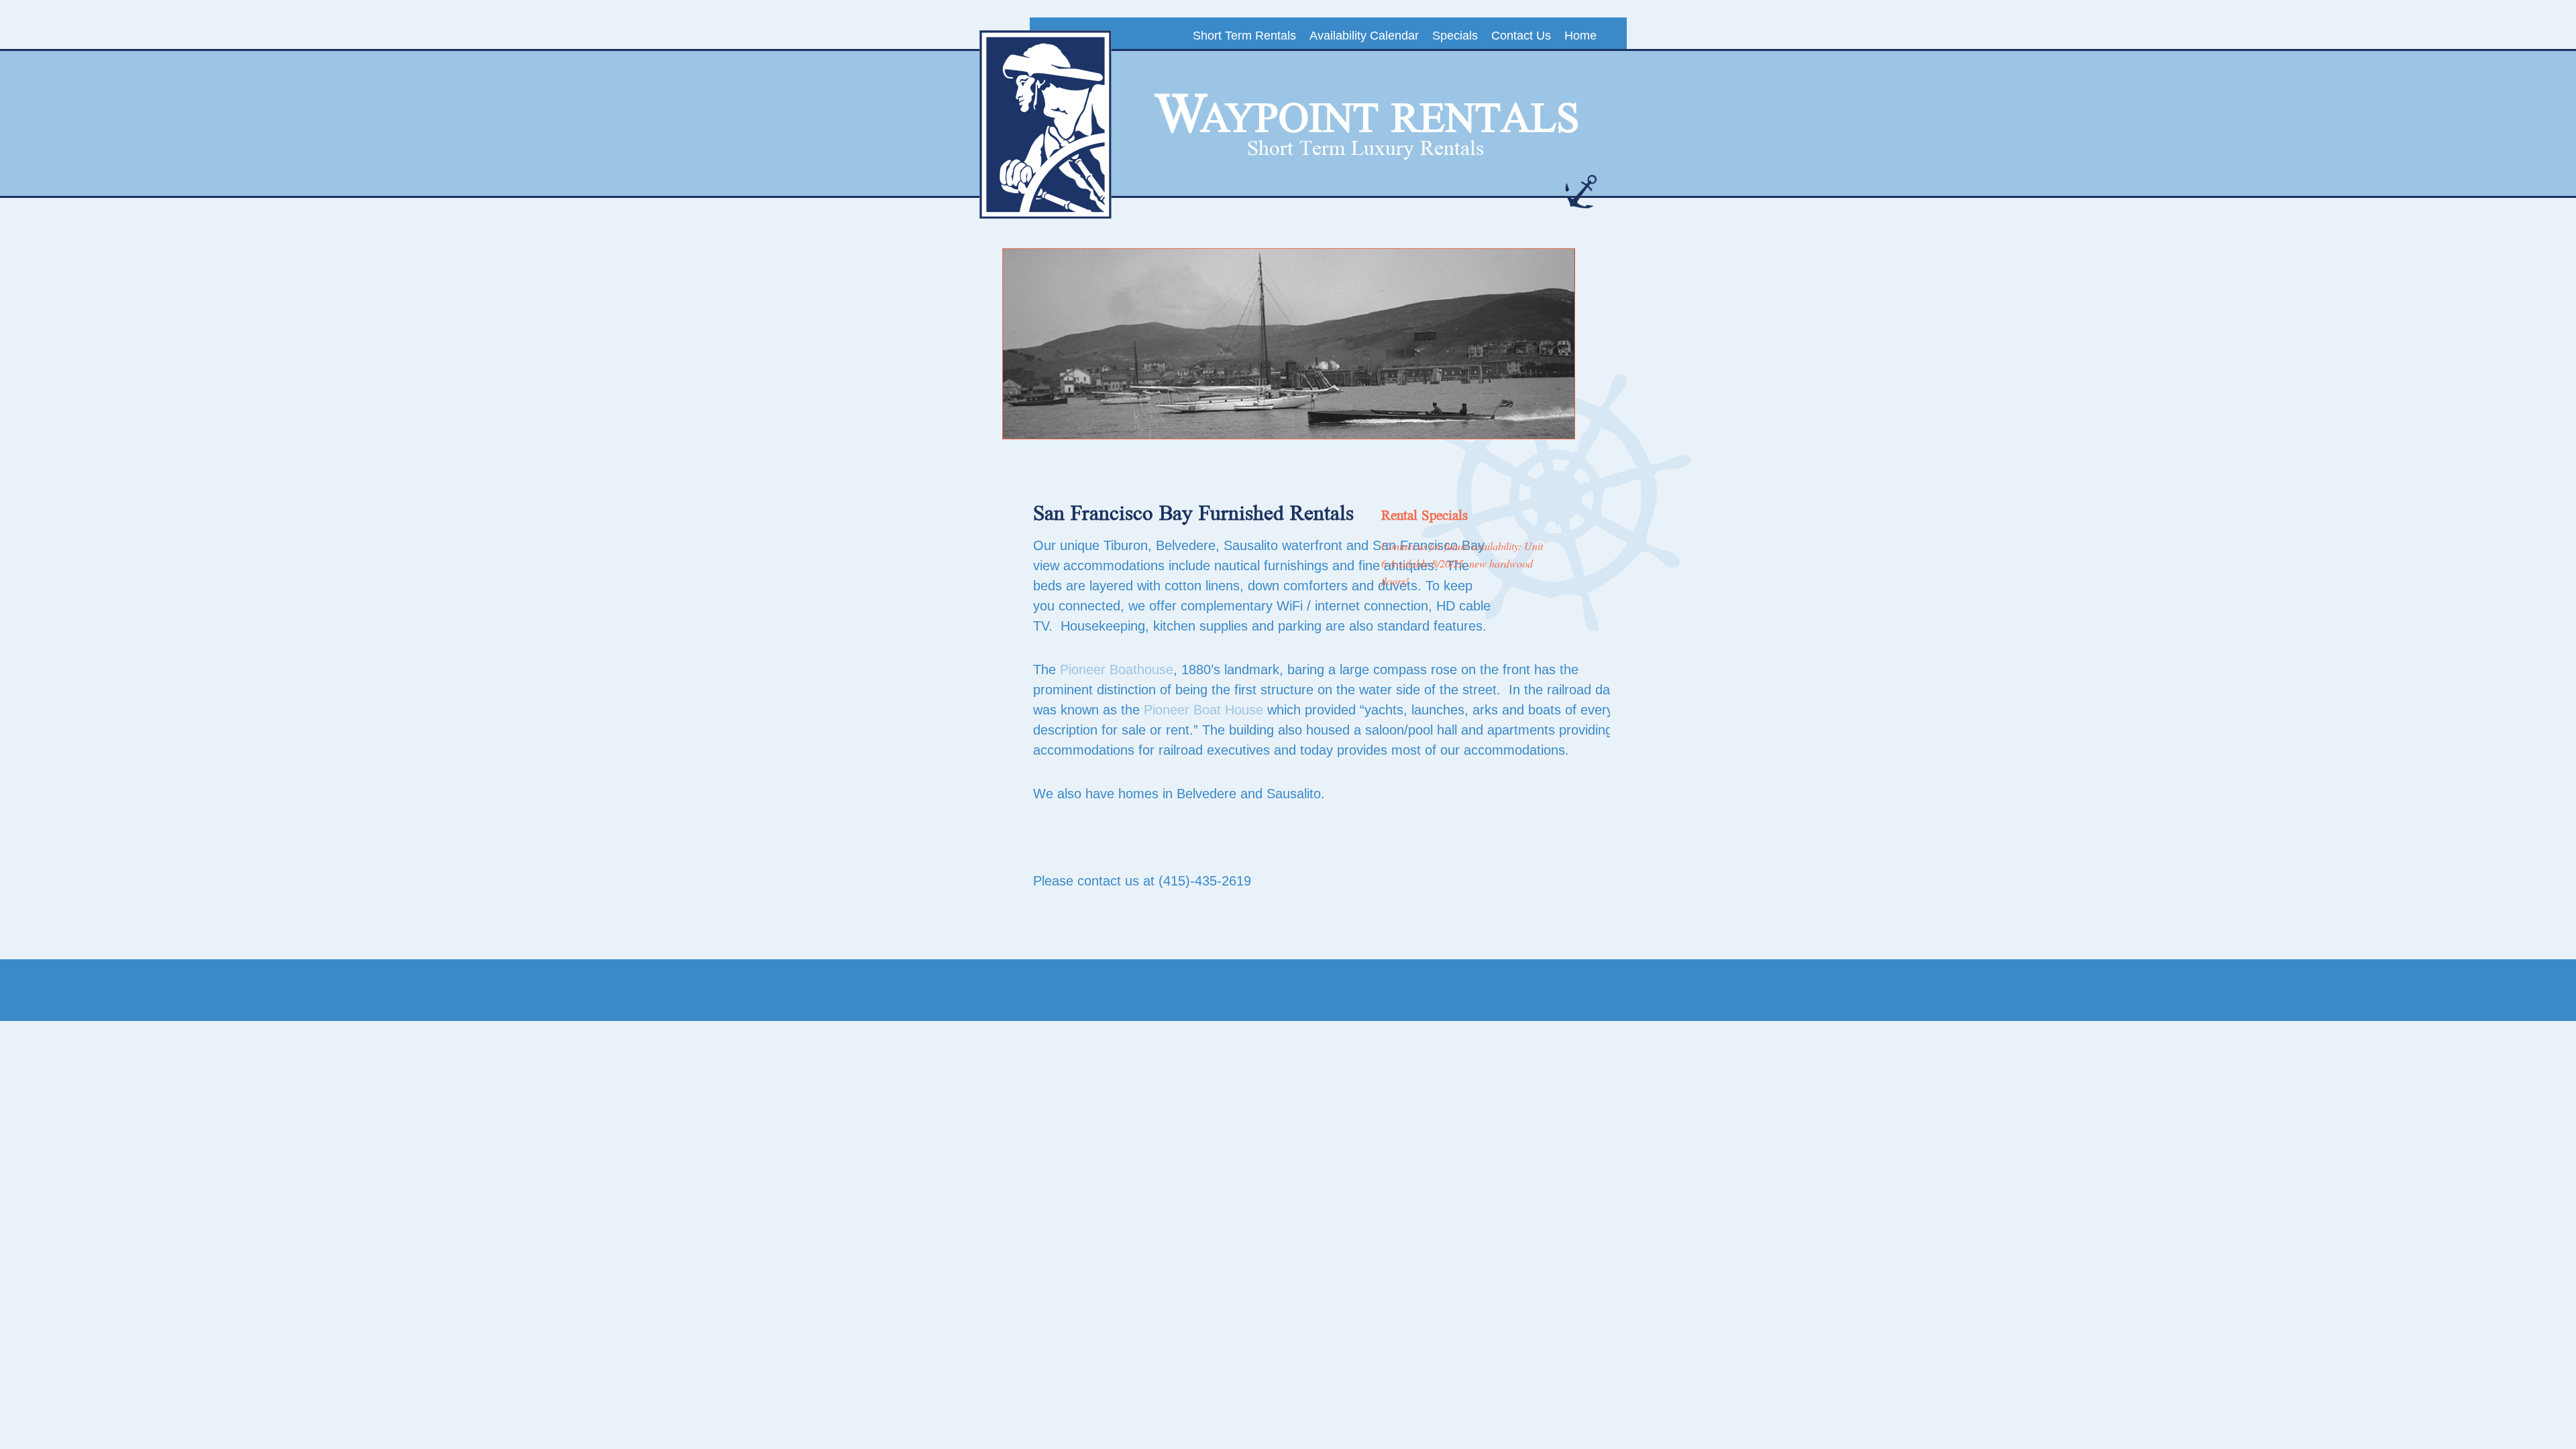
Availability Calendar (1364, 36)
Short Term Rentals (1244, 36)
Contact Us (1521, 36)
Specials (1455, 36)
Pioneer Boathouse (1117, 669)
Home (1580, 36)
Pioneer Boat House (1203, 710)
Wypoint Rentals (1367, 115)
